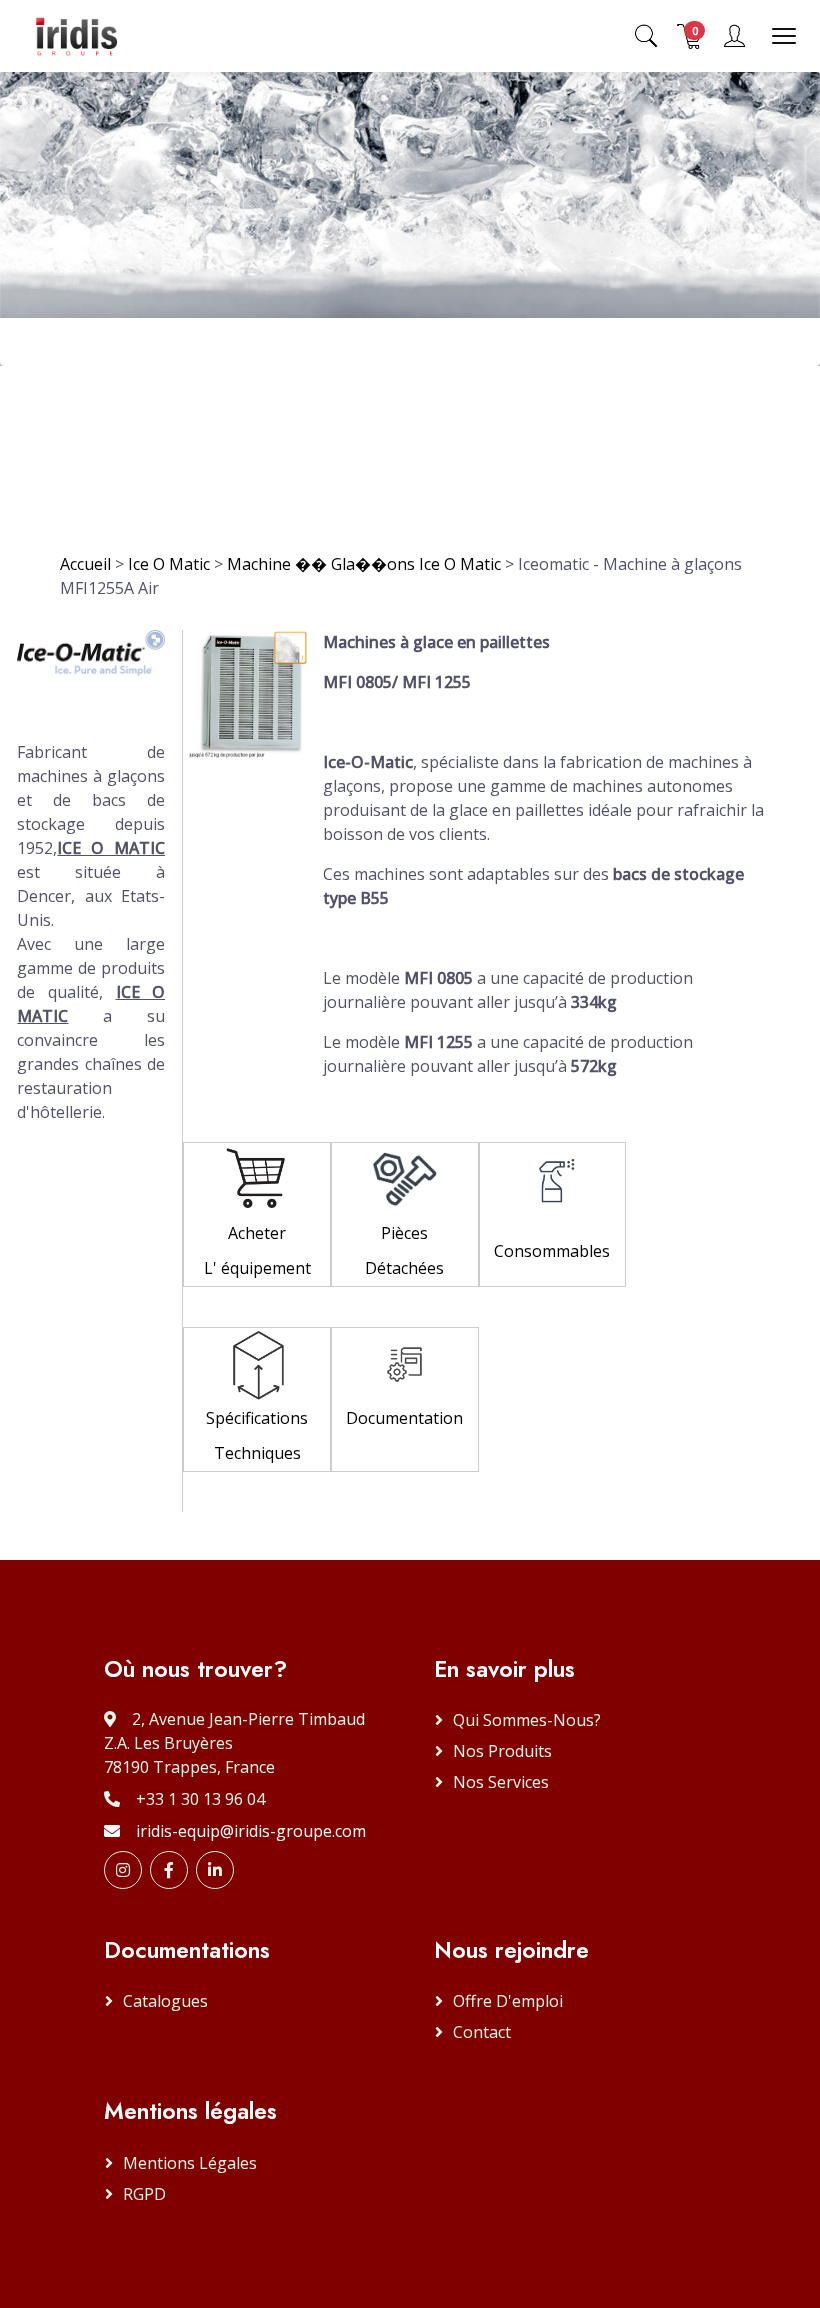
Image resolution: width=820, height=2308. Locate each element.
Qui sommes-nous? (527, 1720)
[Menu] (784, 36)
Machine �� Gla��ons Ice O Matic (366, 564)
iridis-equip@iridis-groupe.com (251, 1831)
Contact (482, 2032)
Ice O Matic (169, 564)
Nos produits (502, 1751)
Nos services (501, 1782)
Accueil (85, 564)
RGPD (144, 2194)
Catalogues (165, 2001)
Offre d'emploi (508, 2001)
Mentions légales (190, 2163)
